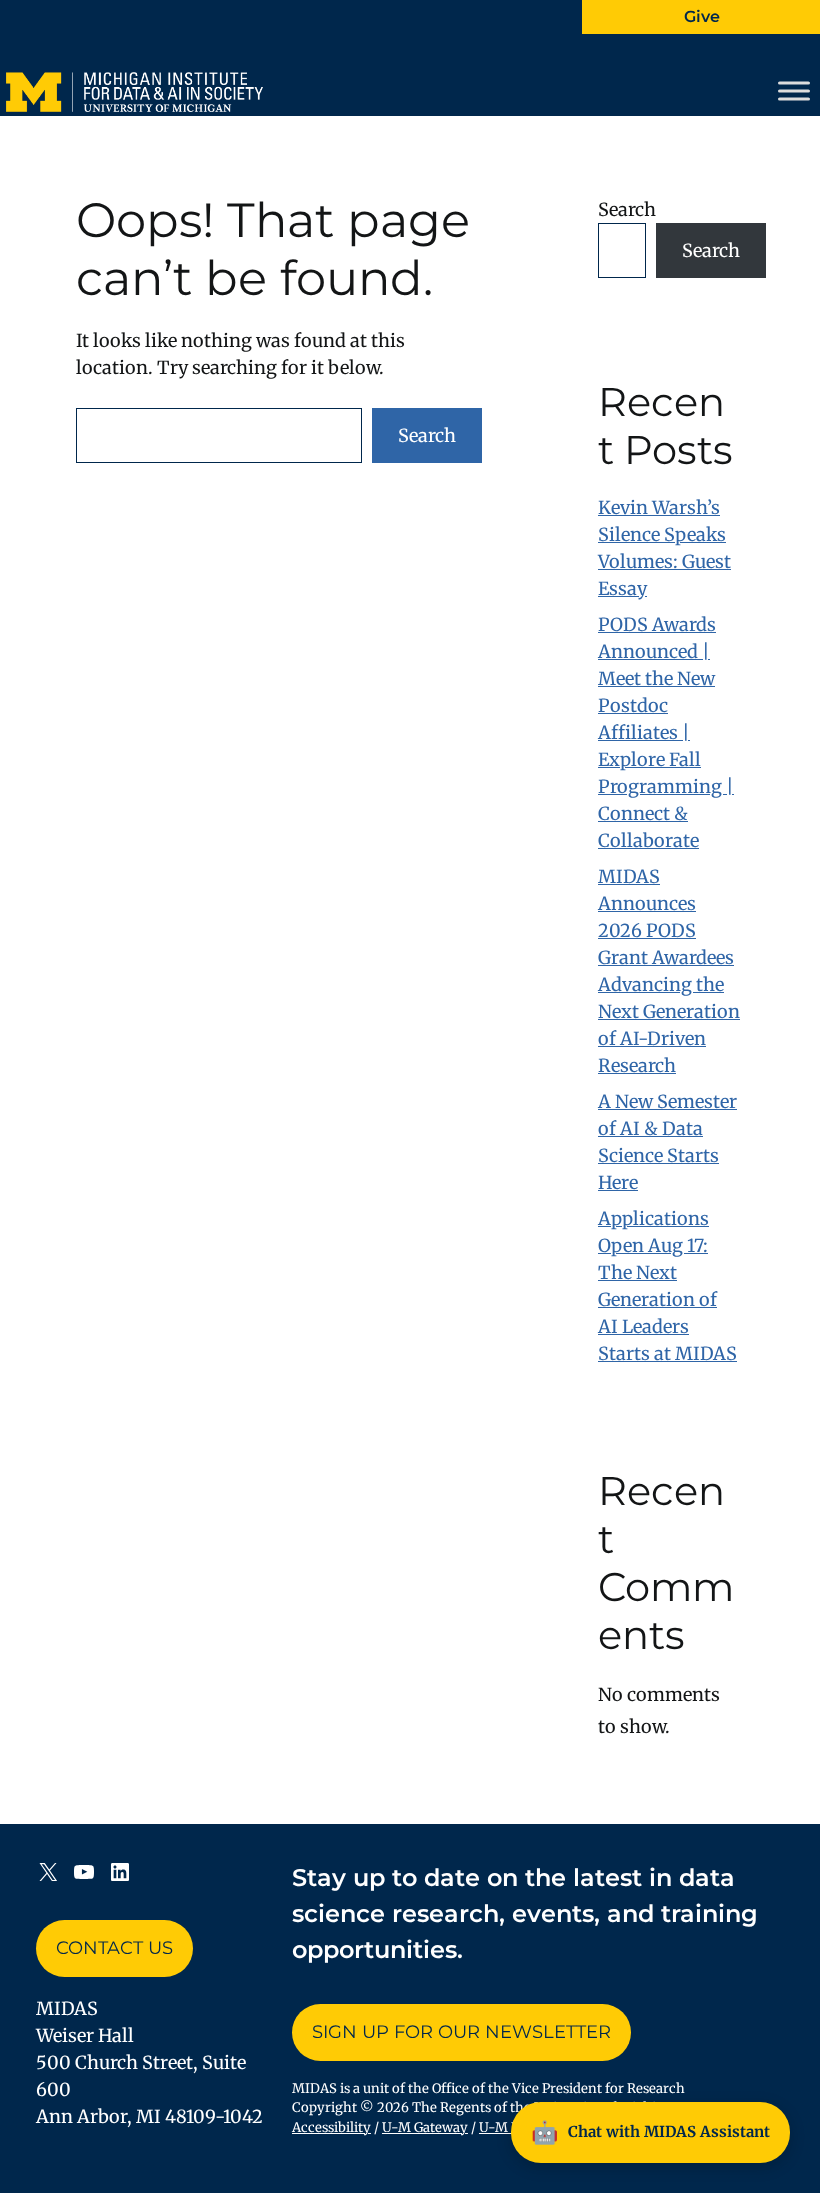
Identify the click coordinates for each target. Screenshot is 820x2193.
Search (427, 435)
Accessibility (331, 2127)
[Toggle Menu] (794, 91)
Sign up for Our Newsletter (461, 2032)
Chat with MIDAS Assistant (650, 2132)
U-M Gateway (425, 2127)
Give (702, 16)
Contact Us (114, 1948)
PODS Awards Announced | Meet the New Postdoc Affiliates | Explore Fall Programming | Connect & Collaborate (666, 732)
